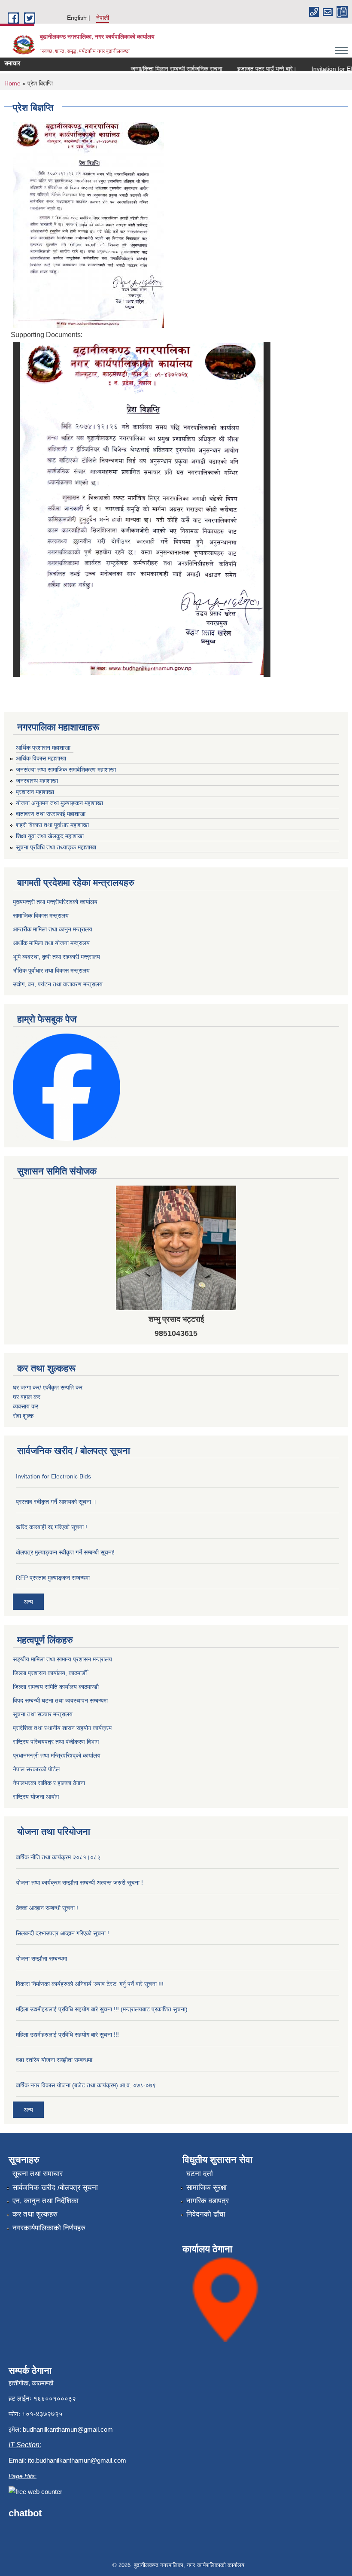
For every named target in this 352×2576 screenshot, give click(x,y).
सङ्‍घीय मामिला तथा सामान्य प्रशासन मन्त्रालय (62, 1659)
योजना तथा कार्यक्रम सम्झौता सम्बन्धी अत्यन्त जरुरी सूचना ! (79, 1883)
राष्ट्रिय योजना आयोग (36, 1797)
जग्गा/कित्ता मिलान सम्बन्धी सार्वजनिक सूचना (159, 69)
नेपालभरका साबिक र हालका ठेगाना (49, 1783)
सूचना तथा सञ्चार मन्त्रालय (43, 1714)
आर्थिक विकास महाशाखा (41, 758)
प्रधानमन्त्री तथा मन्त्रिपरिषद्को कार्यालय (57, 1755)
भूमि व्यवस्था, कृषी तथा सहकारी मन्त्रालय (56, 957)
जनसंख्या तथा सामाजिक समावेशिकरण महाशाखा (66, 769)
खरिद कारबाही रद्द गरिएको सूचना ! (52, 1527)
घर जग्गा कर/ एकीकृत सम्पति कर (48, 1387)
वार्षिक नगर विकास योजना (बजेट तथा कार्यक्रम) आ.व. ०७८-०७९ (86, 2085)
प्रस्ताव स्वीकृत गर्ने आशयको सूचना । (56, 1502)
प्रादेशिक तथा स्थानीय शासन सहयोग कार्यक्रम (62, 1728)
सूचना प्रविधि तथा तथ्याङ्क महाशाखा (56, 847)
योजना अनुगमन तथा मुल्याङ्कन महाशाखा (59, 803)
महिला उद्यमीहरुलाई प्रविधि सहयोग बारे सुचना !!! (67, 2035)
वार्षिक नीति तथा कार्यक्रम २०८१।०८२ (58, 1857)
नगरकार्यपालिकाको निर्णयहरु (49, 2228)
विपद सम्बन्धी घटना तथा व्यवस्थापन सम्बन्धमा (60, 1700)
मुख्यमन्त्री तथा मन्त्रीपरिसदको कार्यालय (55, 902)
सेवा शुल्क (23, 1416)
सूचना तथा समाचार (38, 2174)
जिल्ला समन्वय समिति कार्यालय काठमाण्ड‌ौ (56, 1687)
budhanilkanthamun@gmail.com (68, 2429)
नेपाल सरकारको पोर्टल (36, 1769)
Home (12, 83)
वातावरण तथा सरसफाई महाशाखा (51, 814)
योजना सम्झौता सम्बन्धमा (41, 1959)
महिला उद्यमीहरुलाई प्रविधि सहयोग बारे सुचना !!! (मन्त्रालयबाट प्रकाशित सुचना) (102, 2009)
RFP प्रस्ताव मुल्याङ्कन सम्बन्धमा (53, 1578)
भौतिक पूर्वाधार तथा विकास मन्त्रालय (51, 970)
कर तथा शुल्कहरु (35, 2214)
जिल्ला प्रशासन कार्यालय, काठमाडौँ (50, 1673)
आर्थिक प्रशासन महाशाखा (43, 748)
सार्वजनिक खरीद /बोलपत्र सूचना (55, 2188)
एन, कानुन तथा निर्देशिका (46, 2201)
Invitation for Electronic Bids (53, 1476)
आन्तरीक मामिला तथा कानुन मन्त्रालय (53, 929)
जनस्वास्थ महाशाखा (37, 781)
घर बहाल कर (27, 1397)
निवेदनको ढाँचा (206, 2214)
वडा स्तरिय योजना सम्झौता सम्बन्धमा (54, 2060)
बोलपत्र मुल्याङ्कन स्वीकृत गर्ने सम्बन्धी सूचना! (65, 1552)
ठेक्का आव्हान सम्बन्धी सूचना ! (47, 1908)
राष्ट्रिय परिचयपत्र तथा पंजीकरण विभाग (56, 1742)
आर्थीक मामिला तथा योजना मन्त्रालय (51, 943)
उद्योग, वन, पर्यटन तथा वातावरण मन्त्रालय (58, 984)
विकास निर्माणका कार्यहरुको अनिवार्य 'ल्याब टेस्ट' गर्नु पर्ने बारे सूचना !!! (90, 1984)
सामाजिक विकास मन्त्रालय (41, 915)
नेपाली (103, 18)
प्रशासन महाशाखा (35, 792)
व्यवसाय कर (26, 1406)
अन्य (28, 1602)
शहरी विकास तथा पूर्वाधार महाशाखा (52, 825)
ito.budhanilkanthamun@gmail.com (77, 2460)
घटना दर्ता (200, 2174)
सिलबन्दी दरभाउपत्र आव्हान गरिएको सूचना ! (62, 1933)
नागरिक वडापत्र (208, 2201)
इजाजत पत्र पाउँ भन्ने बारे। (249, 69)
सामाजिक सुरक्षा (206, 2188)
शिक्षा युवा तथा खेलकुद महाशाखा (50, 836)
